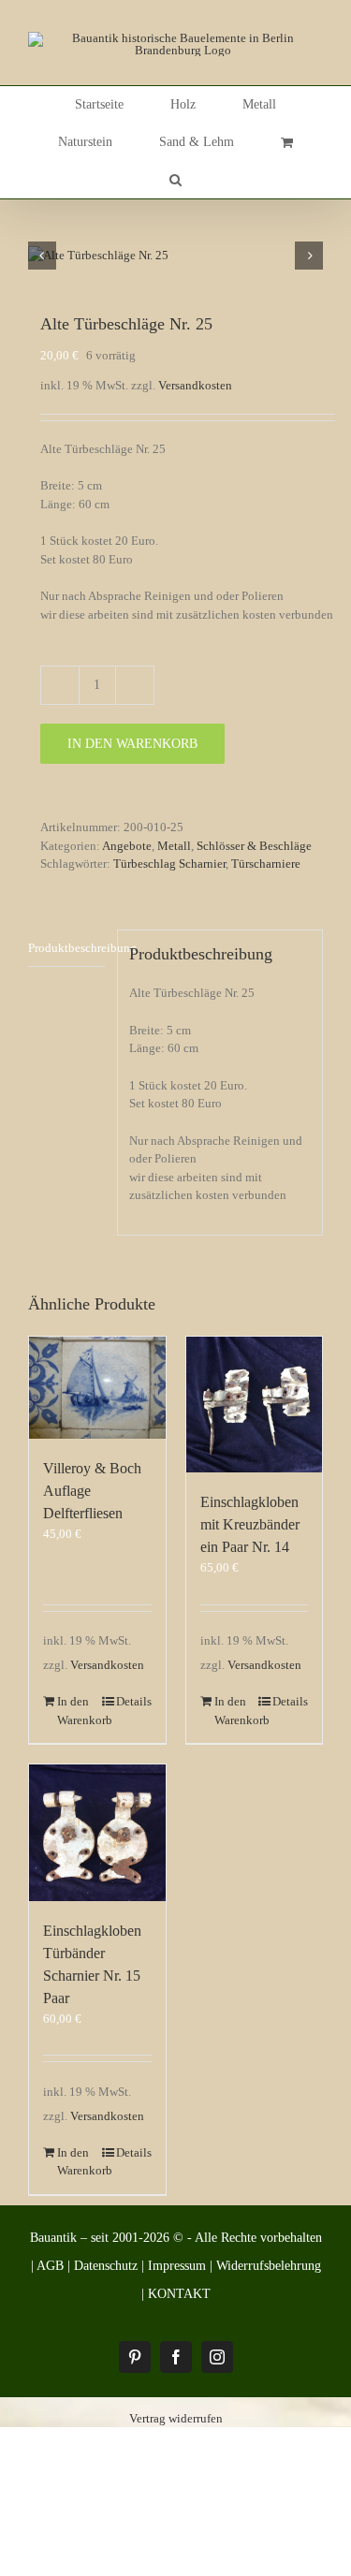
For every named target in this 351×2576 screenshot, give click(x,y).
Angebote (127, 846)
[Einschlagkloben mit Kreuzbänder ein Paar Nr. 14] (255, 1405)
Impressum (177, 2266)
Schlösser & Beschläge (254, 846)
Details (134, 1701)
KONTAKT (179, 2294)
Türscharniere (266, 864)
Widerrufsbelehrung (269, 2266)
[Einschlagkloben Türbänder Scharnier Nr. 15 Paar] (97, 1833)
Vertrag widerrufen (176, 2418)
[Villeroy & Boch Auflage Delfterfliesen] (97, 1388)
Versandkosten (195, 385)
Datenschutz (106, 2266)
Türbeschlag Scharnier (169, 864)
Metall (174, 846)
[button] (175, 180)
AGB (50, 2266)
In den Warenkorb (132, 744)
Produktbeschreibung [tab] (66, 948)
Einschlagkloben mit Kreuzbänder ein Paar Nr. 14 (250, 1524)
